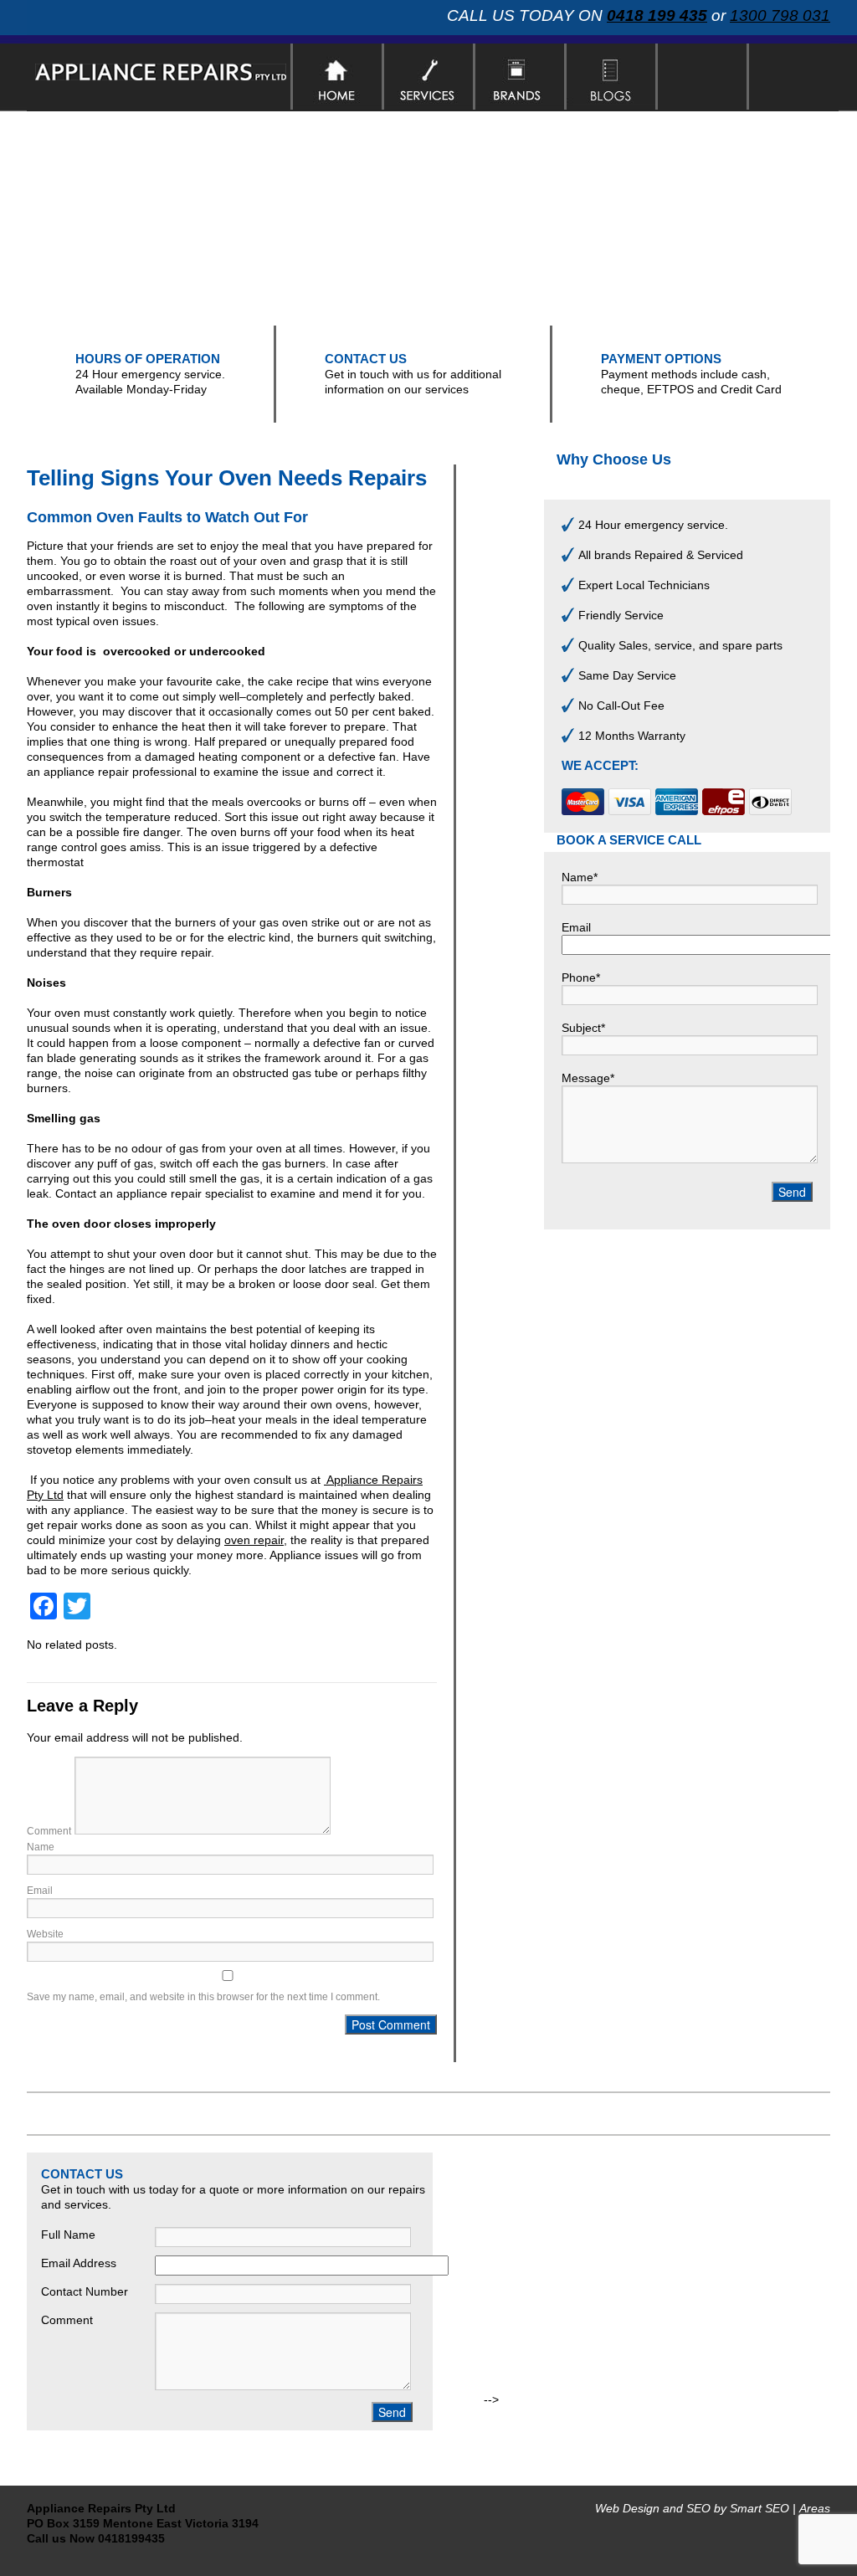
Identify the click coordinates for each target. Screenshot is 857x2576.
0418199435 (131, 2538)
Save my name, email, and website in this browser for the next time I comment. (203, 1997)
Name (41, 1847)
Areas (815, 2508)
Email (40, 1891)
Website (45, 1934)
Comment (49, 1831)
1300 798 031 (780, 15)
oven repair (254, 1540)
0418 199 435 (657, 15)
